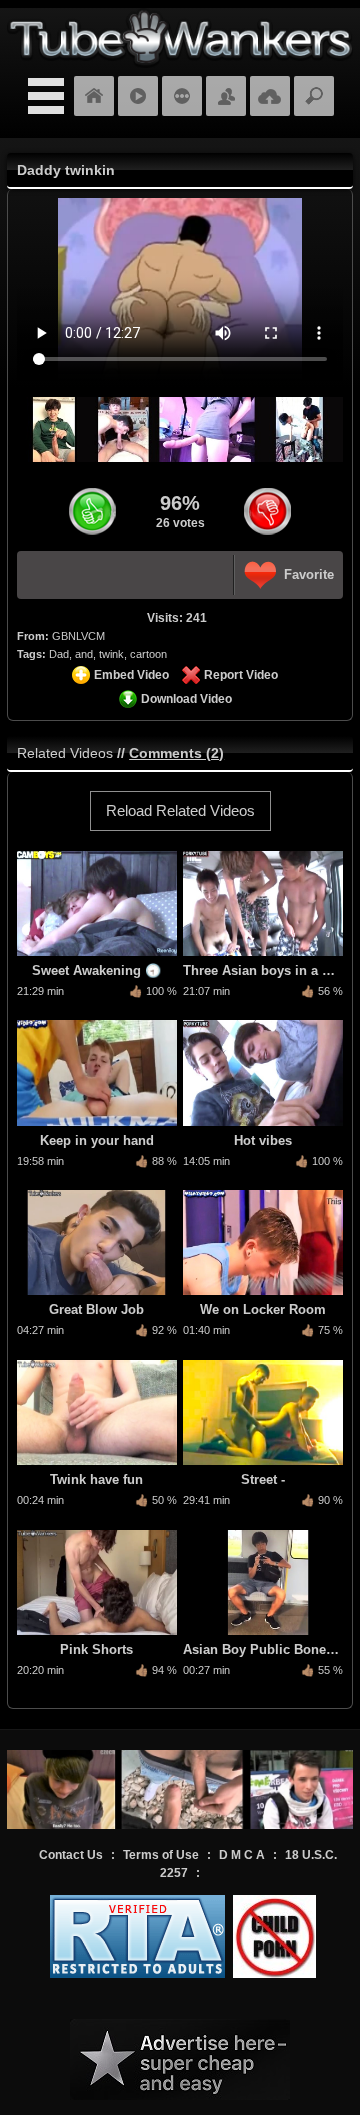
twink (111, 654)
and (84, 654)
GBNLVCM (78, 636)
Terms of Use (161, 1855)
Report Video (241, 675)
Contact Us (71, 1855)
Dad (59, 654)
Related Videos (65, 753)
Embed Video (131, 675)
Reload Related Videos (180, 810)
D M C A (242, 1855)
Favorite (309, 574)
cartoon (148, 654)
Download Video (186, 699)
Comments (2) (176, 753)
